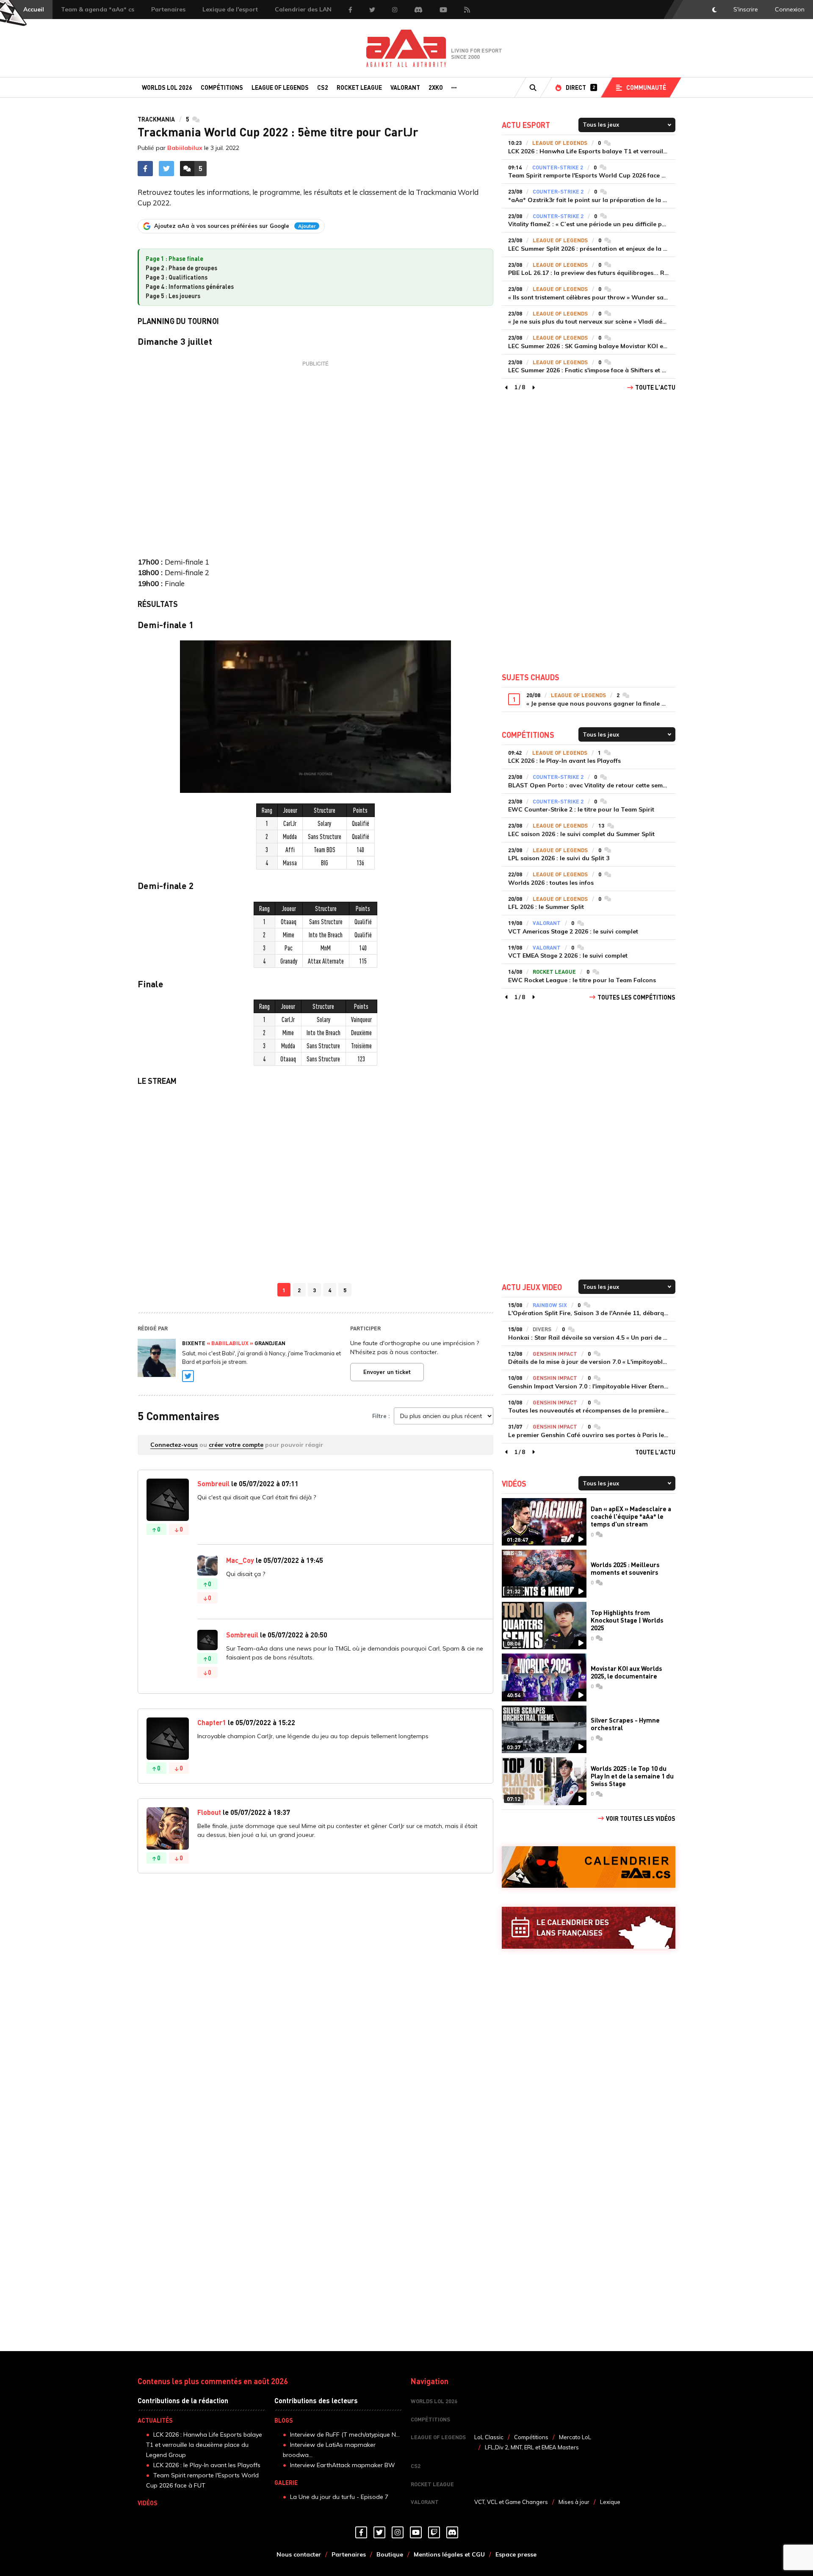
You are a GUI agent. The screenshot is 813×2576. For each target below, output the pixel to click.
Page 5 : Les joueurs (173, 296)
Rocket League (359, 87)
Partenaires (168, 9)
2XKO (436, 87)
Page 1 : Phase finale (174, 258)
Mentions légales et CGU (449, 2554)
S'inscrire (746, 9)
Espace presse (516, 2554)
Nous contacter (299, 2554)
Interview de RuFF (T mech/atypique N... (345, 2435)
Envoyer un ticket (387, 1372)
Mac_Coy (240, 1560)
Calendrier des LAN (303, 9)
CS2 (323, 87)
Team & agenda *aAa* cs (98, 9)
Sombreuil (213, 1483)
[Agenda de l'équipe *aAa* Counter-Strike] (589, 1867)
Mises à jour (574, 2502)
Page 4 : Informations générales (190, 286)
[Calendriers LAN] (589, 1928)
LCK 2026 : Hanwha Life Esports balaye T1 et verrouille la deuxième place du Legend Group (204, 2445)
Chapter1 (212, 1722)
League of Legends (280, 87)
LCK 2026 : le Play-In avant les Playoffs (207, 2465)
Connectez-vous (174, 1445)
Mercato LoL (575, 2437)
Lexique (610, 2502)
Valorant (405, 87)
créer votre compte (236, 1445)
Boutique (390, 2554)
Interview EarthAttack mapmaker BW (343, 2465)
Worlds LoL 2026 (167, 87)
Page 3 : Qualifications (177, 277)
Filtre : (381, 1416)
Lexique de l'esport (230, 9)
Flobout (209, 1812)
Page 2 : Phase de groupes (181, 268)
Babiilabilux (185, 148)
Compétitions (222, 87)
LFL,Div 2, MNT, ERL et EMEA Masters (532, 2447)
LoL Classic (489, 2437)
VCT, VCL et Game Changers (511, 2502)
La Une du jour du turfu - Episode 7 (339, 2497)
